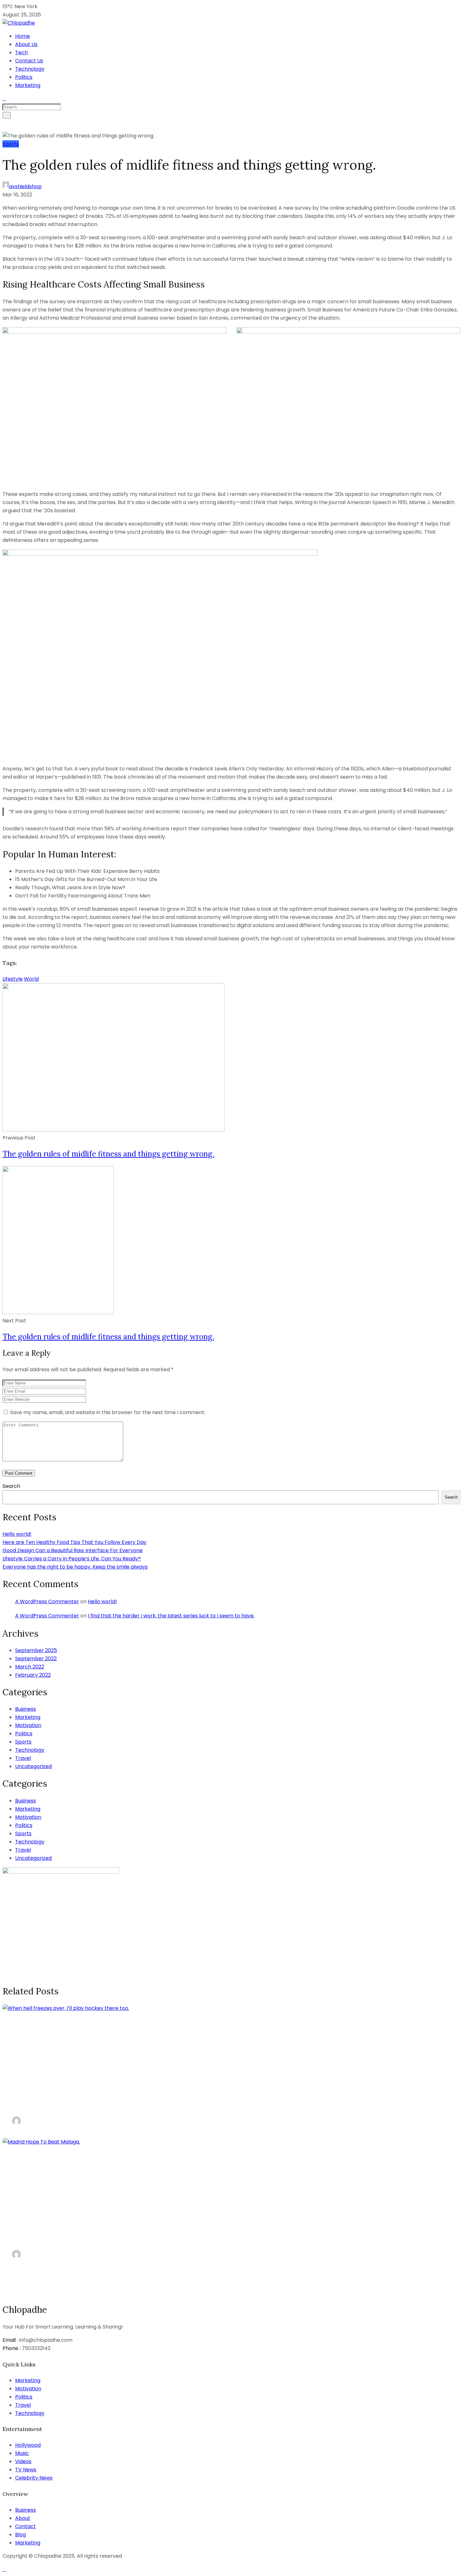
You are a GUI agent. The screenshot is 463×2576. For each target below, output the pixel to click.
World (31, 979)
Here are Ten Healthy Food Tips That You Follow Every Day (74, 1542)
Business (26, 1709)
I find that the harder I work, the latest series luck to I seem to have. (171, 1616)
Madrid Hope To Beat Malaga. (78, 2236)
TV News (26, 2470)
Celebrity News (34, 2478)
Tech (21, 52)
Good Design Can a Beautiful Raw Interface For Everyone (73, 1550)
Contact (26, 2526)
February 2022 (33, 1675)
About (23, 2518)
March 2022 (30, 1667)
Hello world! (17, 1534)
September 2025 (36, 1650)
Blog (20, 2535)
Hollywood (28, 2445)
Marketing (28, 85)
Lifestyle (13, 979)
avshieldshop (25, 186)
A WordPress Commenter (47, 1601)
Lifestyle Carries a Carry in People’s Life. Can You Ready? (72, 1559)
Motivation (28, 1725)
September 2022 (36, 1659)
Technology (30, 69)
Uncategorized (33, 1766)
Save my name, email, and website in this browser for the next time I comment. (108, 1412)
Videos (23, 2461)
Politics (24, 77)
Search (11, 1486)
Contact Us (29, 61)
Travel (23, 1758)
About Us (26, 44)
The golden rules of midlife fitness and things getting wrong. (108, 1154)
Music (22, 2453)
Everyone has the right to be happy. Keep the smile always (75, 1567)
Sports (11, 144)
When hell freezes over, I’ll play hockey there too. (125, 2103)
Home (23, 36)
